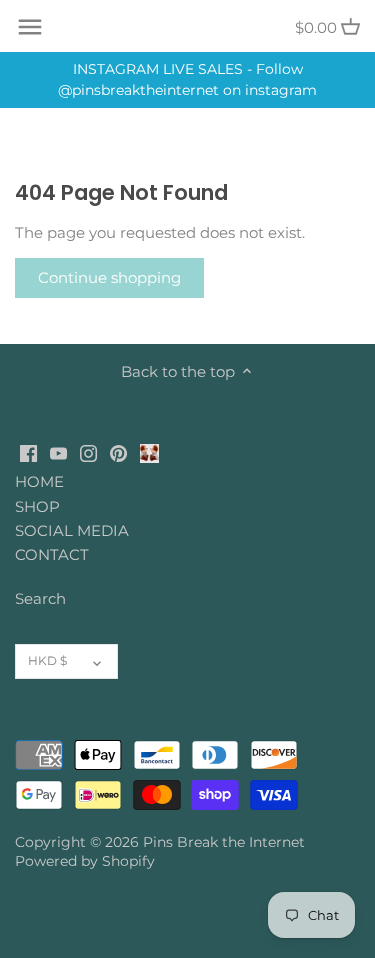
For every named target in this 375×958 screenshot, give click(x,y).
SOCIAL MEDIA (72, 530)
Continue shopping (109, 277)
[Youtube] (58, 451)
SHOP (37, 506)
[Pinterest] (118, 451)
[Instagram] (88, 451)
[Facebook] (28, 451)
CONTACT (52, 554)
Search (40, 598)
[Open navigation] (30, 27)
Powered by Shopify (85, 861)
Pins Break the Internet (224, 842)
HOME (39, 481)
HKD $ (47, 660)
